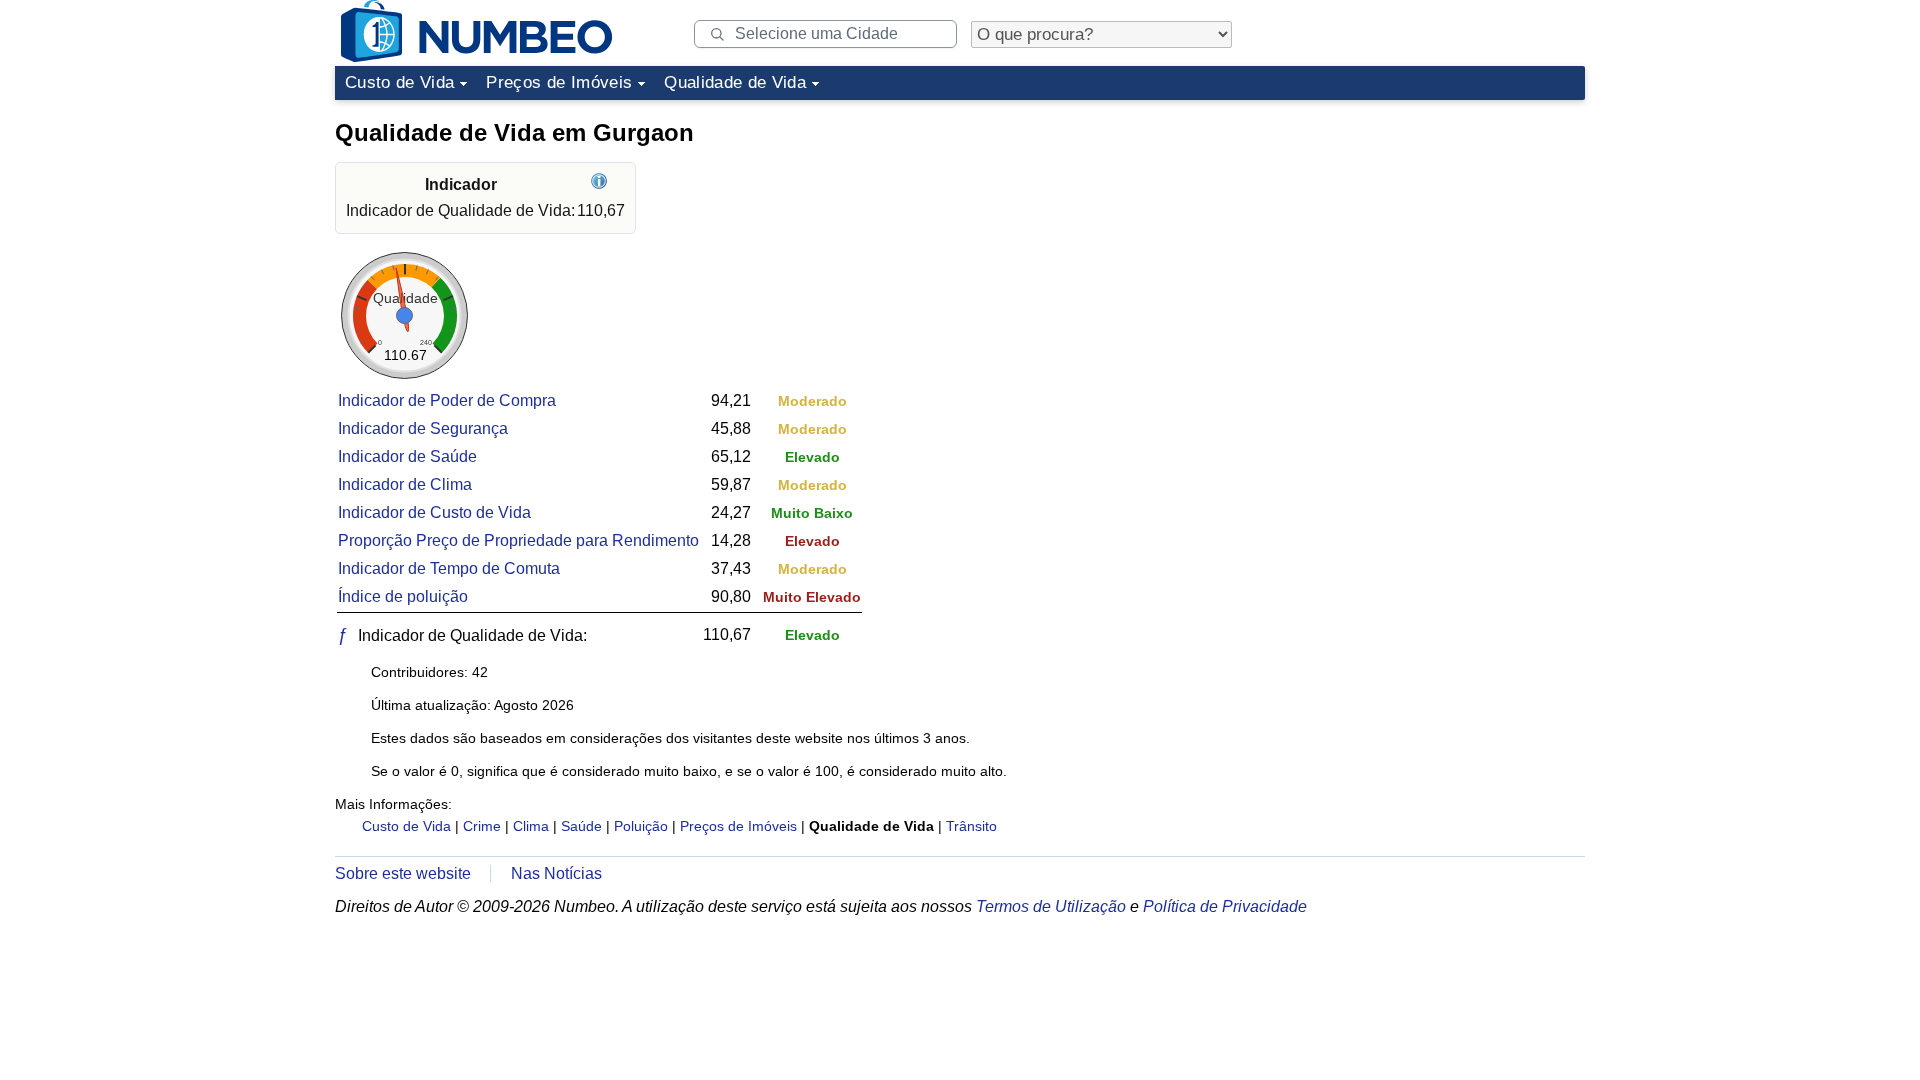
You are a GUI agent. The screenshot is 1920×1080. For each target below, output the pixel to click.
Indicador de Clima (405, 484)
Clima (531, 826)
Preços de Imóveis (559, 82)
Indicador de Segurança (423, 428)
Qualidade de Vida (735, 82)
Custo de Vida (399, 82)
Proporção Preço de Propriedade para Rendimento (518, 540)
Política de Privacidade (1225, 906)
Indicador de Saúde (407, 456)
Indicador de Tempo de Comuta (449, 568)
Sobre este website (403, 873)
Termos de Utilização (1051, 906)
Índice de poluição (403, 596)
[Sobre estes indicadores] (601, 184)
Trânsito (971, 826)
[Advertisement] (1435, 234)
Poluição (641, 826)
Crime (482, 826)
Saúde (581, 826)
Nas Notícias (556, 873)
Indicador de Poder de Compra (447, 400)
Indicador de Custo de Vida (434, 512)
